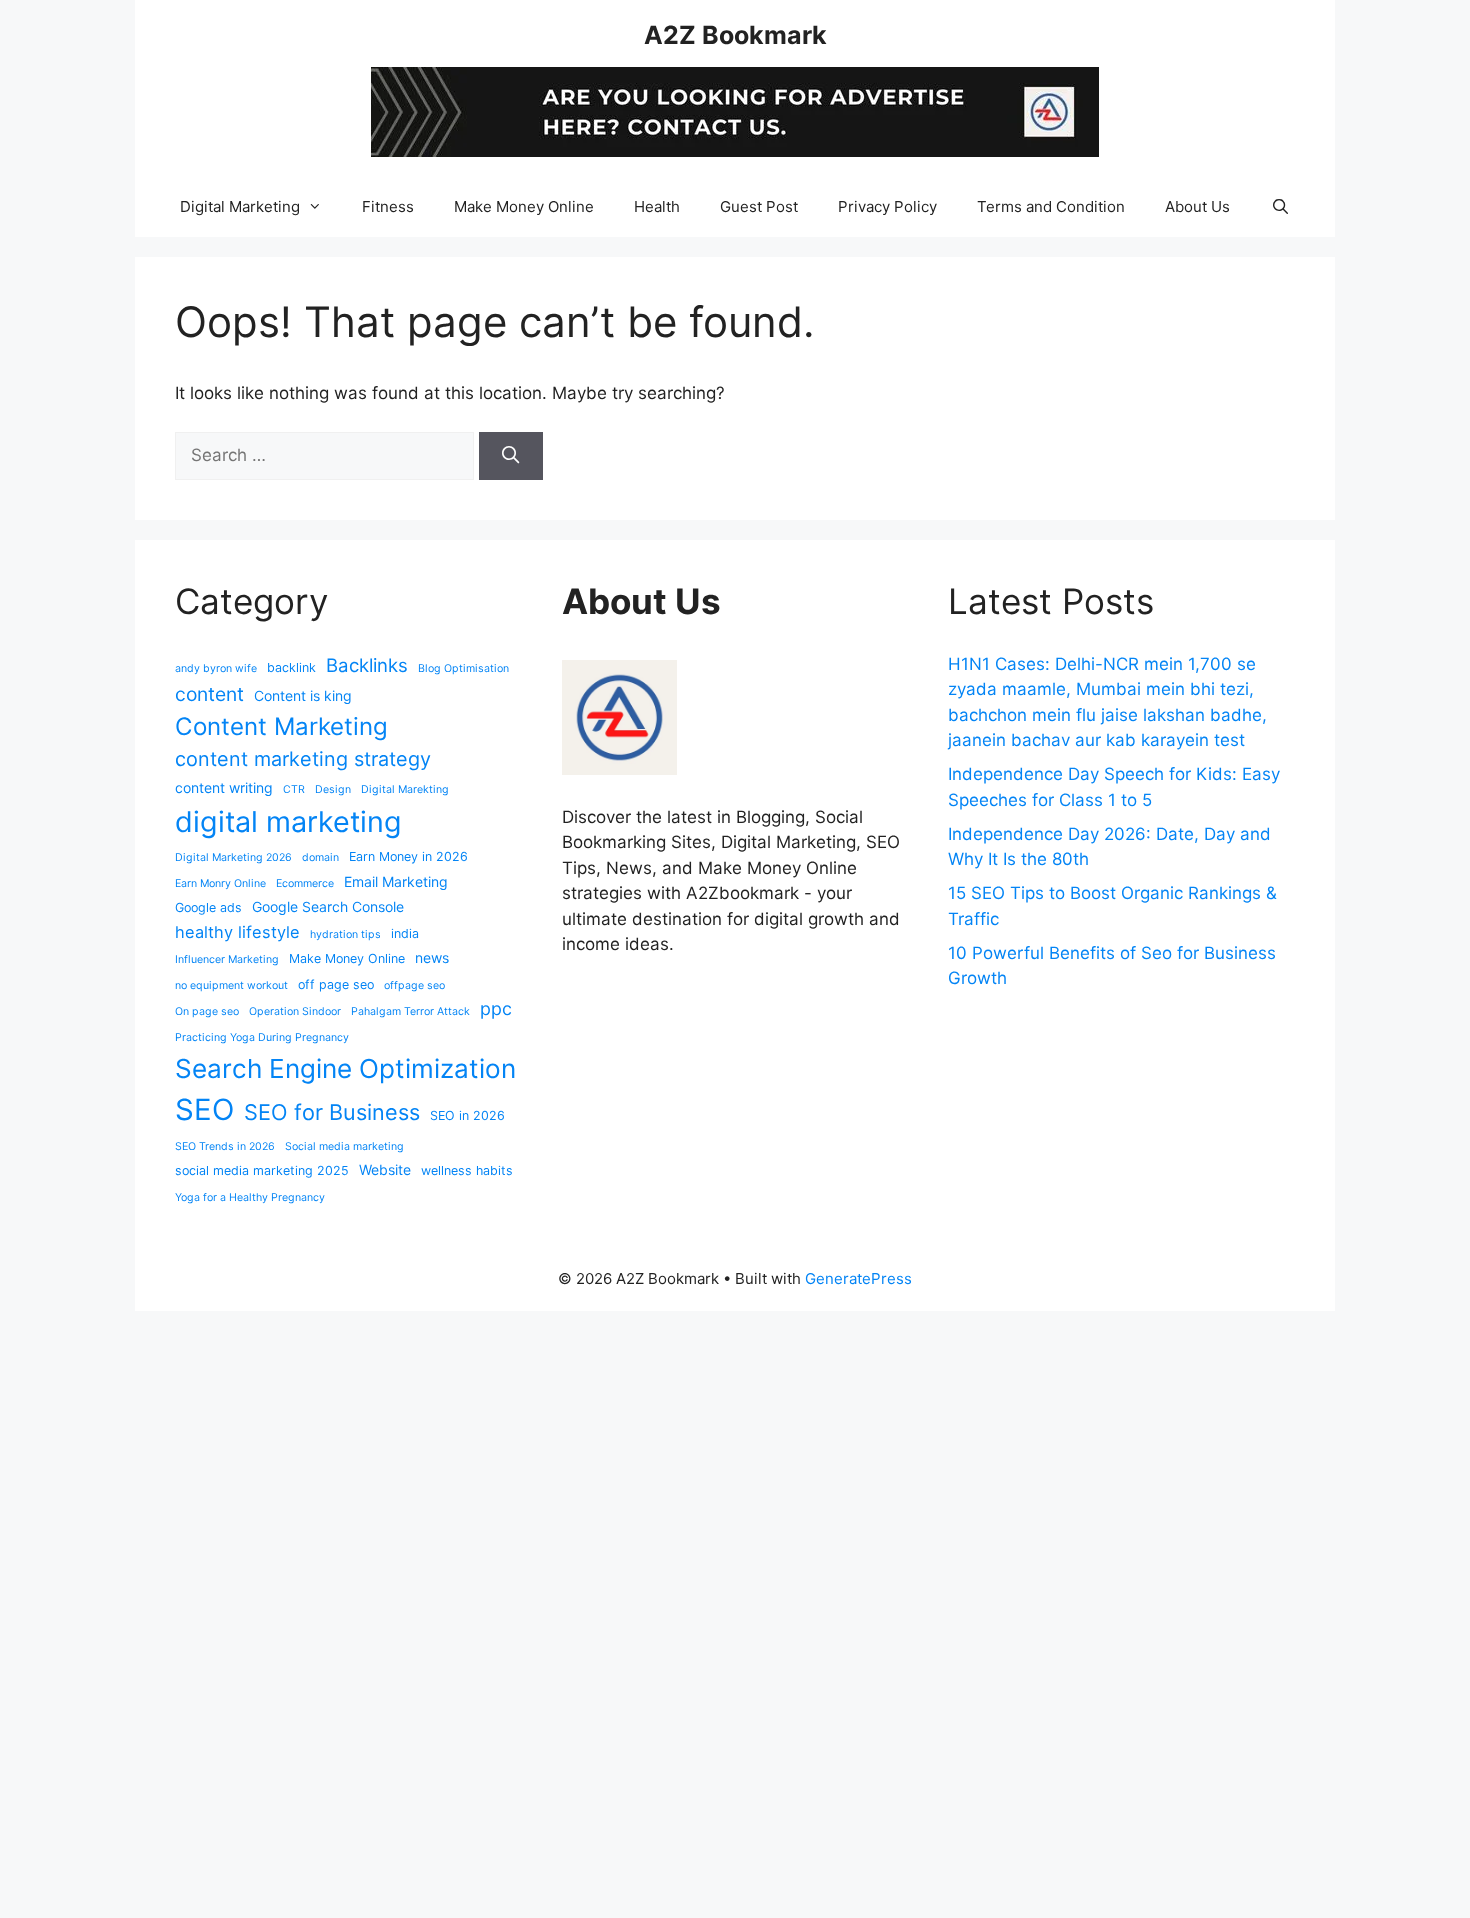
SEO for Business (332, 1112)
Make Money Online (524, 206)
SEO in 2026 (467, 1115)
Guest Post (759, 206)
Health (657, 206)
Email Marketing (396, 881)
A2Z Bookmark (735, 35)
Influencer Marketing (227, 959)
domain (320, 857)
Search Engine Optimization (345, 1068)
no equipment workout (231, 985)
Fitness (388, 206)
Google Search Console (328, 906)
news (432, 957)
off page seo (336, 984)
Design (333, 789)
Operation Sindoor (295, 1011)
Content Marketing (281, 726)
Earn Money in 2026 (408, 856)
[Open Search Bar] (1279, 207)
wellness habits (467, 1170)
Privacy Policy (887, 206)
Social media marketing (344, 1146)
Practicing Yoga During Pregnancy (262, 1037)
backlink (291, 667)
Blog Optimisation (463, 668)
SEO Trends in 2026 (225, 1146)
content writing (224, 787)
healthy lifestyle (237, 932)
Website (385, 1169)
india (405, 933)
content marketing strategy (303, 759)
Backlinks (367, 665)
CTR (294, 789)
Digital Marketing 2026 (233, 857)
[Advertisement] (600, 1611)
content (209, 694)
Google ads (208, 907)
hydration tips (345, 934)
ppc (496, 1008)
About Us (1197, 206)
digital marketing (288, 821)
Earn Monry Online (220, 883)
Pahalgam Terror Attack (410, 1011)
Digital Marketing (240, 206)
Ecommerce (305, 883)
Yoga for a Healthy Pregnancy (250, 1197)
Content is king (303, 695)
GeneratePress (858, 1278)
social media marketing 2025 (262, 1170)
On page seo (207, 1011)
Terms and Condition (1051, 206)
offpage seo (414, 985)
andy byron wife (216, 668)
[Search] (511, 456)
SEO (204, 1109)
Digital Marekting (405, 789)
